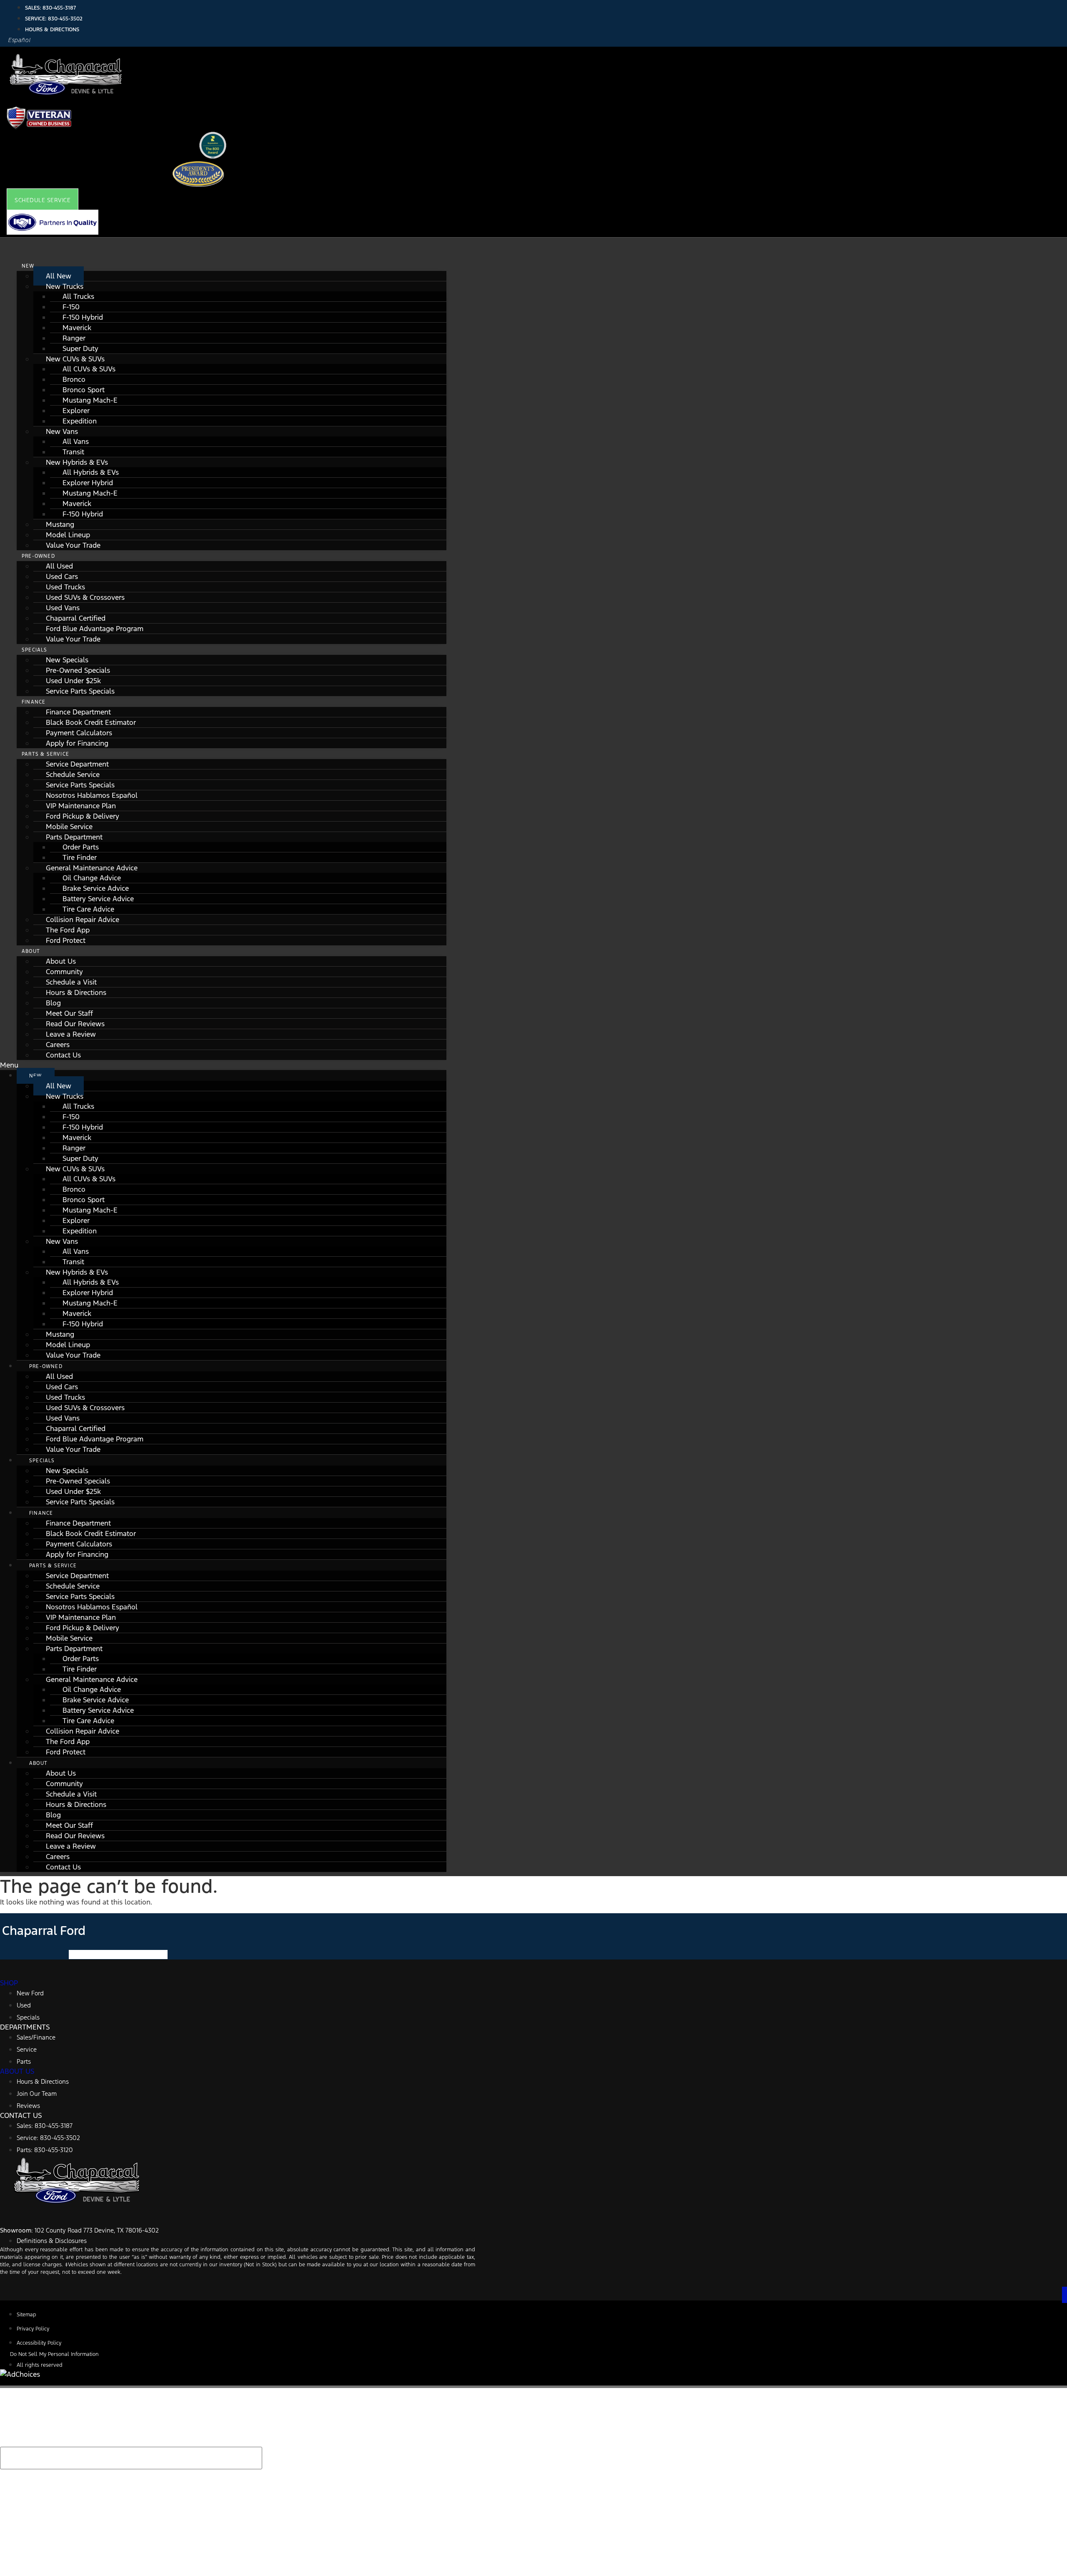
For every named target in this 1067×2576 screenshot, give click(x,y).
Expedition (80, 421)
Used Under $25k (73, 681)
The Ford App (68, 930)
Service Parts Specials (80, 691)
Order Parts (81, 847)
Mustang (60, 524)
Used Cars (62, 576)
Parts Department (74, 837)
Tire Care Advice (88, 909)
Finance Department (78, 712)
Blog (53, 1003)
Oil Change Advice (92, 878)
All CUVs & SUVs (89, 369)
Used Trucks (65, 587)
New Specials (67, 660)
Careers (58, 1045)
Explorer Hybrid (88, 483)
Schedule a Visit (71, 982)
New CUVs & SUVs (75, 359)
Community (64, 972)
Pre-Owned (38, 556)
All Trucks (78, 296)
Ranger (74, 338)
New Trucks (65, 286)
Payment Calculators (79, 733)
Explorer (76, 411)
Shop (9, 1983)
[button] (43, 200)
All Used (59, 566)
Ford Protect (66, 940)
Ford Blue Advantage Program (95, 629)
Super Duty (80, 348)
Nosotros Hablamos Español (92, 795)
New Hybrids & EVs (77, 462)
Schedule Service (73, 774)
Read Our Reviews (75, 1024)
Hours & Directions (76, 992)
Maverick (77, 328)
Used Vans (63, 608)
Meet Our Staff (69, 1013)
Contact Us (63, 1055)
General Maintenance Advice (92, 868)
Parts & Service (45, 754)
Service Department (77, 764)
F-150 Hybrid (83, 317)
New (28, 266)
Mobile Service (69, 827)
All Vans (76, 441)
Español (20, 40)
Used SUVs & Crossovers (85, 597)
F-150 (71, 307)
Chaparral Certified (76, 618)
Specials (35, 650)
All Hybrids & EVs (91, 472)
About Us (61, 961)
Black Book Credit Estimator (91, 722)
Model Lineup (68, 535)
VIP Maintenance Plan (81, 806)
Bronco (74, 379)
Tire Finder (80, 857)
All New (59, 276)
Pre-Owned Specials (78, 670)
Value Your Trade (73, 545)
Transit (73, 452)
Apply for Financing (77, 743)
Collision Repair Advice (83, 920)
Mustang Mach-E (90, 400)
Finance (34, 702)
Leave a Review (71, 1034)
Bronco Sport (84, 390)
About (31, 951)
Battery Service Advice (98, 899)
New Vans (62, 431)
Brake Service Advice (96, 888)
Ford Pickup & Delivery (83, 816)
